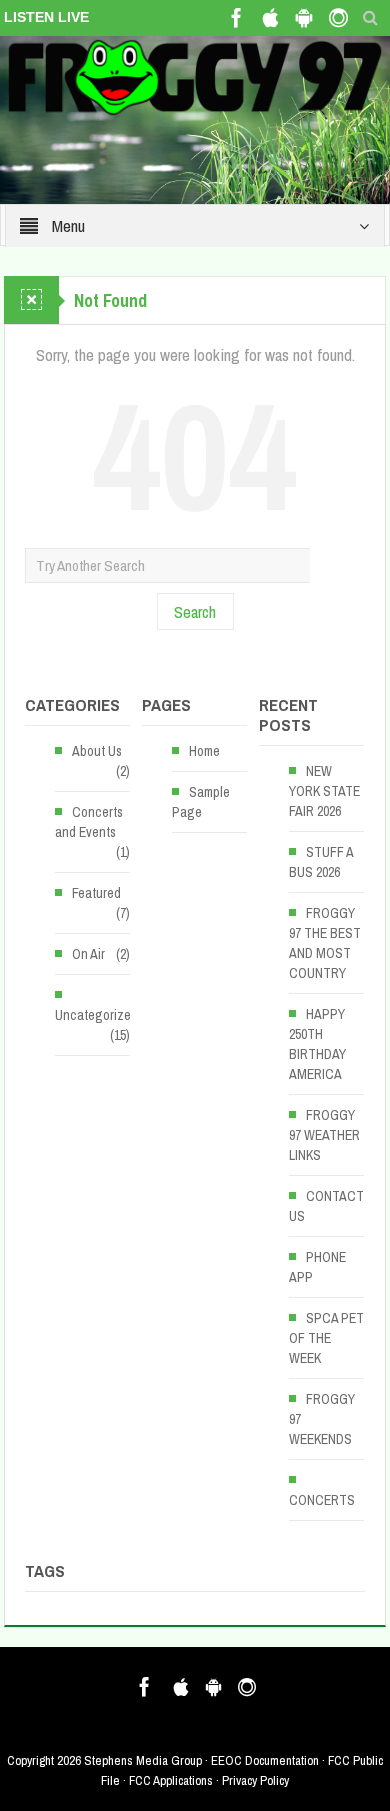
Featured (96, 893)
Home (204, 751)
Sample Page (201, 802)
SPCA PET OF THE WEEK (326, 1338)
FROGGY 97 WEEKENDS (322, 1419)
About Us (97, 751)
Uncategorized (96, 1015)
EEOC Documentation (265, 1760)
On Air (88, 954)
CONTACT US (326, 1206)
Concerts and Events (89, 822)
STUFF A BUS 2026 (321, 862)
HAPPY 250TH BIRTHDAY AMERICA (317, 1044)
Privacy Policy (255, 1780)
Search (195, 611)
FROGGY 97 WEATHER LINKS (324, 1135)
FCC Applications (171, 1780)
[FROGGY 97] (195, 76)
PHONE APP (317, 1267)
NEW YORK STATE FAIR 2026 (324, 791)
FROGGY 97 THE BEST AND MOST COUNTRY (325, 943)
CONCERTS (322, 1500)
